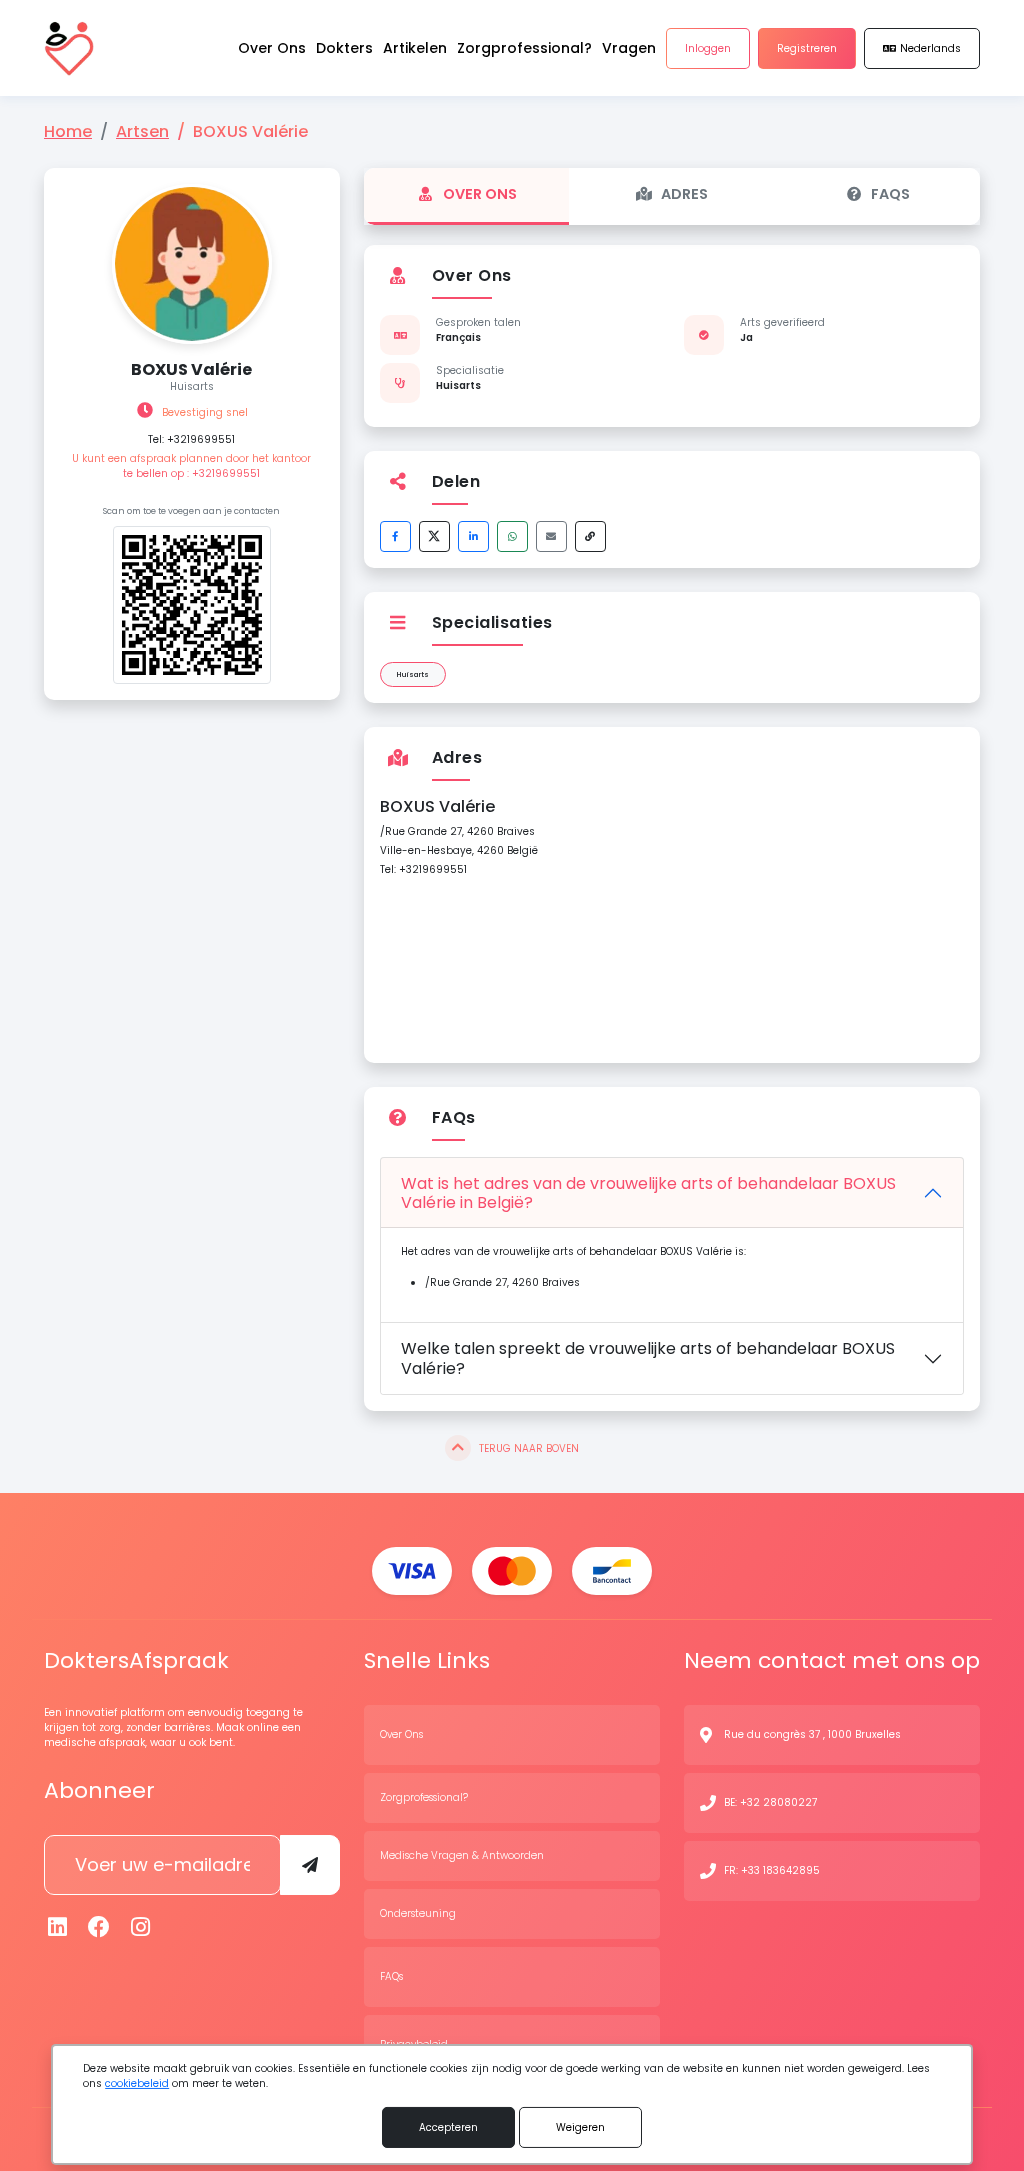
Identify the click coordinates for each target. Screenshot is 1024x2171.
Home (68, 131)
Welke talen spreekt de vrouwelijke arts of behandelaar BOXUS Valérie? (648, 1358)
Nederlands (930, 48)
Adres (684, 194)
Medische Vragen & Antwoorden (462, 1855)
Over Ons (480, 194)
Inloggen (708, 48)
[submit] (310, 1865)
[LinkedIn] (473, 536)
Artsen (142, 131)
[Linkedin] (58, 1927)
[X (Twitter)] (434, 536)
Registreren (807, 48)
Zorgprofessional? (424, 1797)
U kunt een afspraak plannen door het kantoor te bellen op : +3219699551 (191, 466)
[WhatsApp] (512, 536)
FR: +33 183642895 (772, 1870)
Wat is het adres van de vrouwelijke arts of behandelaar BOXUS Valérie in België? (648, 1193)
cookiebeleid (137, 2083)
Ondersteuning (418, 1913)
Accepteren (448, 2127)
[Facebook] (395, 536)
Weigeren (580, 2127)
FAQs (890, 194)
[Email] (551, 536)
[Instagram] (141, 1927)
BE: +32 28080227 (770, 1802)
